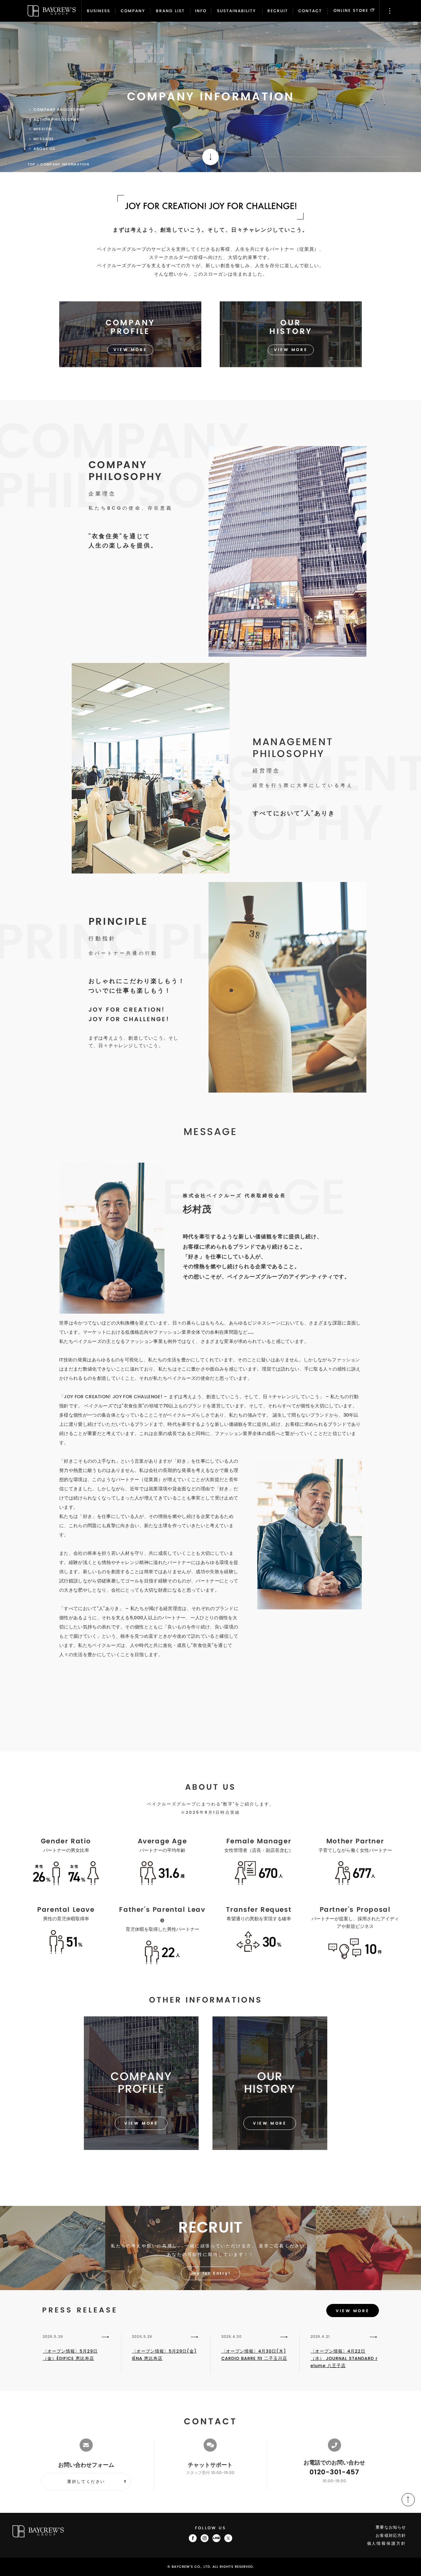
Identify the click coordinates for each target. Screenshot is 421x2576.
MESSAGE (44, 139)
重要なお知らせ (391, 2527)
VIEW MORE (353, 2311)
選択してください (86, 2482)
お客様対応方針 (391, 2536)
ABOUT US (45, 149)
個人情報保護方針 (387, 2544)
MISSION (43, 129)
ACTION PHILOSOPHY (57, 120)
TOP (32, 164)
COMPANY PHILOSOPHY (59, 110)
